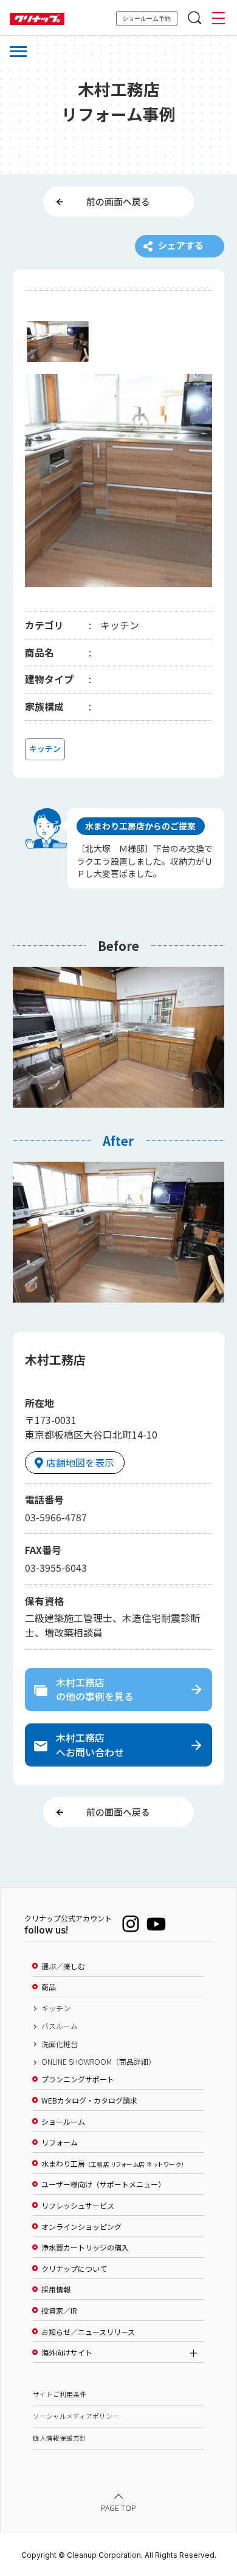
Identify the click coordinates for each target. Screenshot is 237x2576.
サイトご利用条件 (60, 2394)
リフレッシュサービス (78, 2206)
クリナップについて (74, 2269)
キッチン (56, 2008)
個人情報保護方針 (60, 2438)
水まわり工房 (113, 2164)
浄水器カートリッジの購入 (85, 2247)
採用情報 (56, 2289)
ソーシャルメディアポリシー (76, 2416)
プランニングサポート (78, 2079)
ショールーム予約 (146, 19)
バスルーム (60, 2026)
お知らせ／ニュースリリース (88, 2332)
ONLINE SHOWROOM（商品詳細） (98, 2062)
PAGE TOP (118, 2508)
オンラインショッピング (81, 2227)
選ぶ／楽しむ (63, 1966)
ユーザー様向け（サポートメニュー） (103, 2184)
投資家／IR (59, 2311)
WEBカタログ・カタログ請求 (89, 2101)
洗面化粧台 (60, 2044)
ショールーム (63, 2122)
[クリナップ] (37, 19)
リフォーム (60, 2142)
